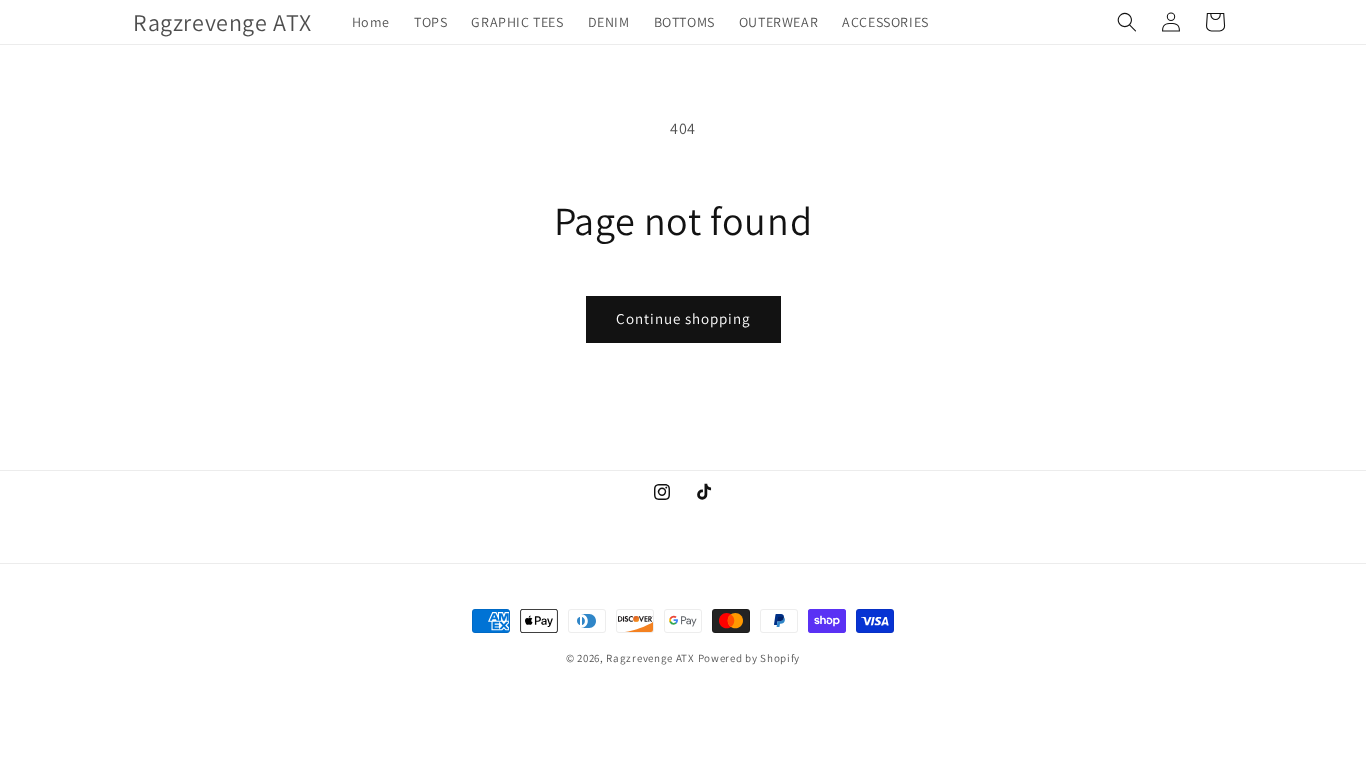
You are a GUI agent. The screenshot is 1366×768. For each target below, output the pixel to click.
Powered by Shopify (749, 658)
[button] (1127, 22)
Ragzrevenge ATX (650, 658)
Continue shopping (683, 318)
